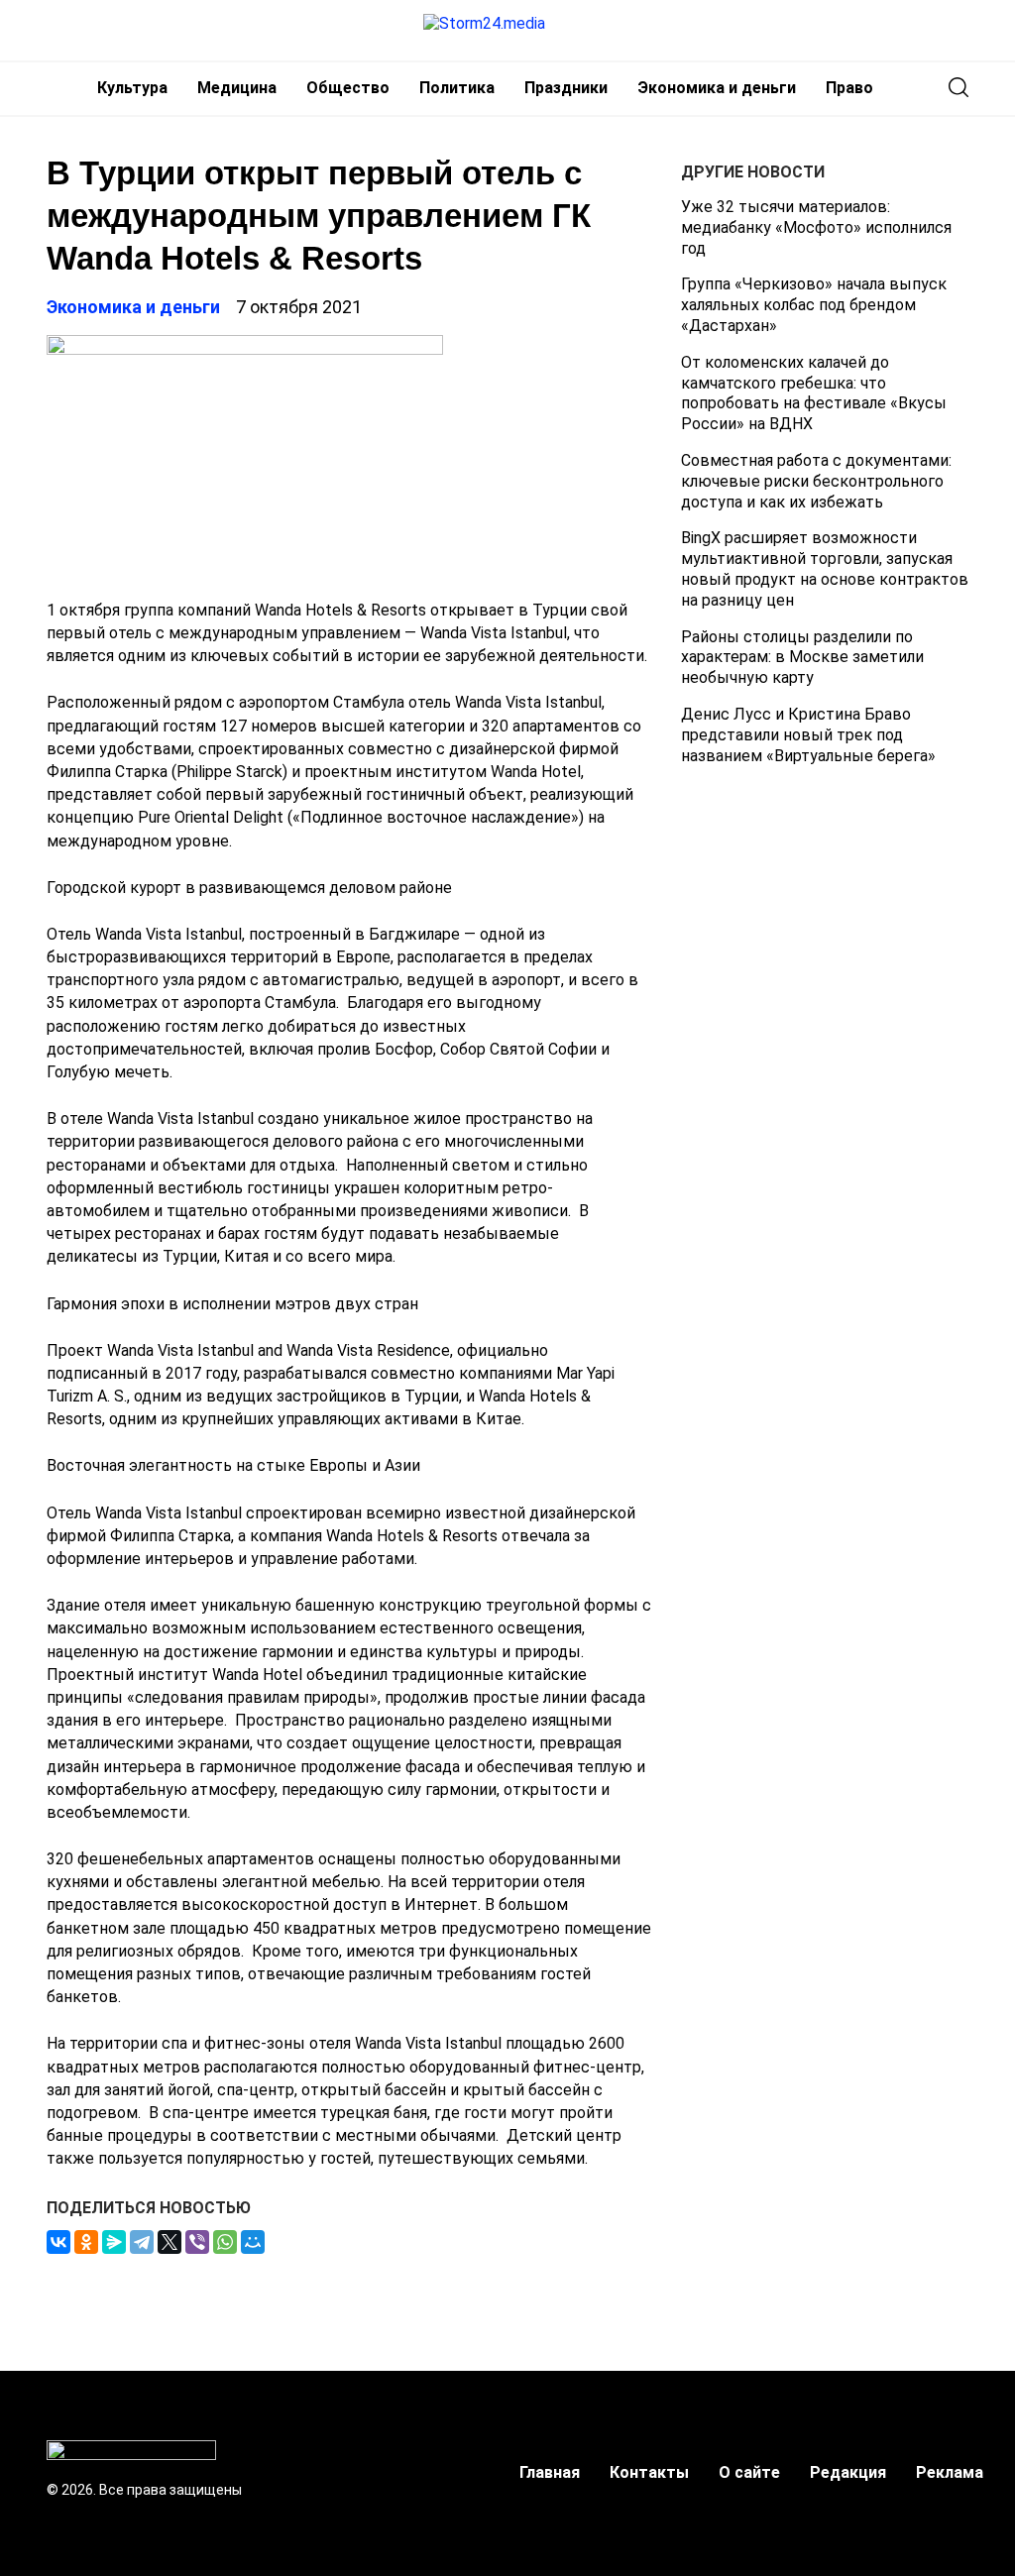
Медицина (237, 88)
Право (849, 88)
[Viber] (197, 2242)
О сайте (749, 2472)
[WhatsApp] (225, 2242)
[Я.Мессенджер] (114, 2242)
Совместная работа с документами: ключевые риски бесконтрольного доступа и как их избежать (816, 481)
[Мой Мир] (253, 2242)
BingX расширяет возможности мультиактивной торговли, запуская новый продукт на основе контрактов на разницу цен (825, 568)
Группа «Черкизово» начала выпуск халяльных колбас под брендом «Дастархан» (814, 305)
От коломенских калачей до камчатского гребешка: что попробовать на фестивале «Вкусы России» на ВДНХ (814, 393)
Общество (348, 88)
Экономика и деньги (717, 88)
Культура (132, 88)
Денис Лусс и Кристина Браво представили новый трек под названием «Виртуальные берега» (808, 735)
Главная (550, 2472)
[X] (169, 2242)
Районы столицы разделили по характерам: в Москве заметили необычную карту (802, 658)
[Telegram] (142, 2242)
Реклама (950, 2472)
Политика (457, 88)
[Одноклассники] (86, 2242)
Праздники (566, 88)
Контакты (649, 2472)
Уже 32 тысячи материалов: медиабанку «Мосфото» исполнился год (816, 227)
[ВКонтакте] (58, 2242)
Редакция (848, 2472)
